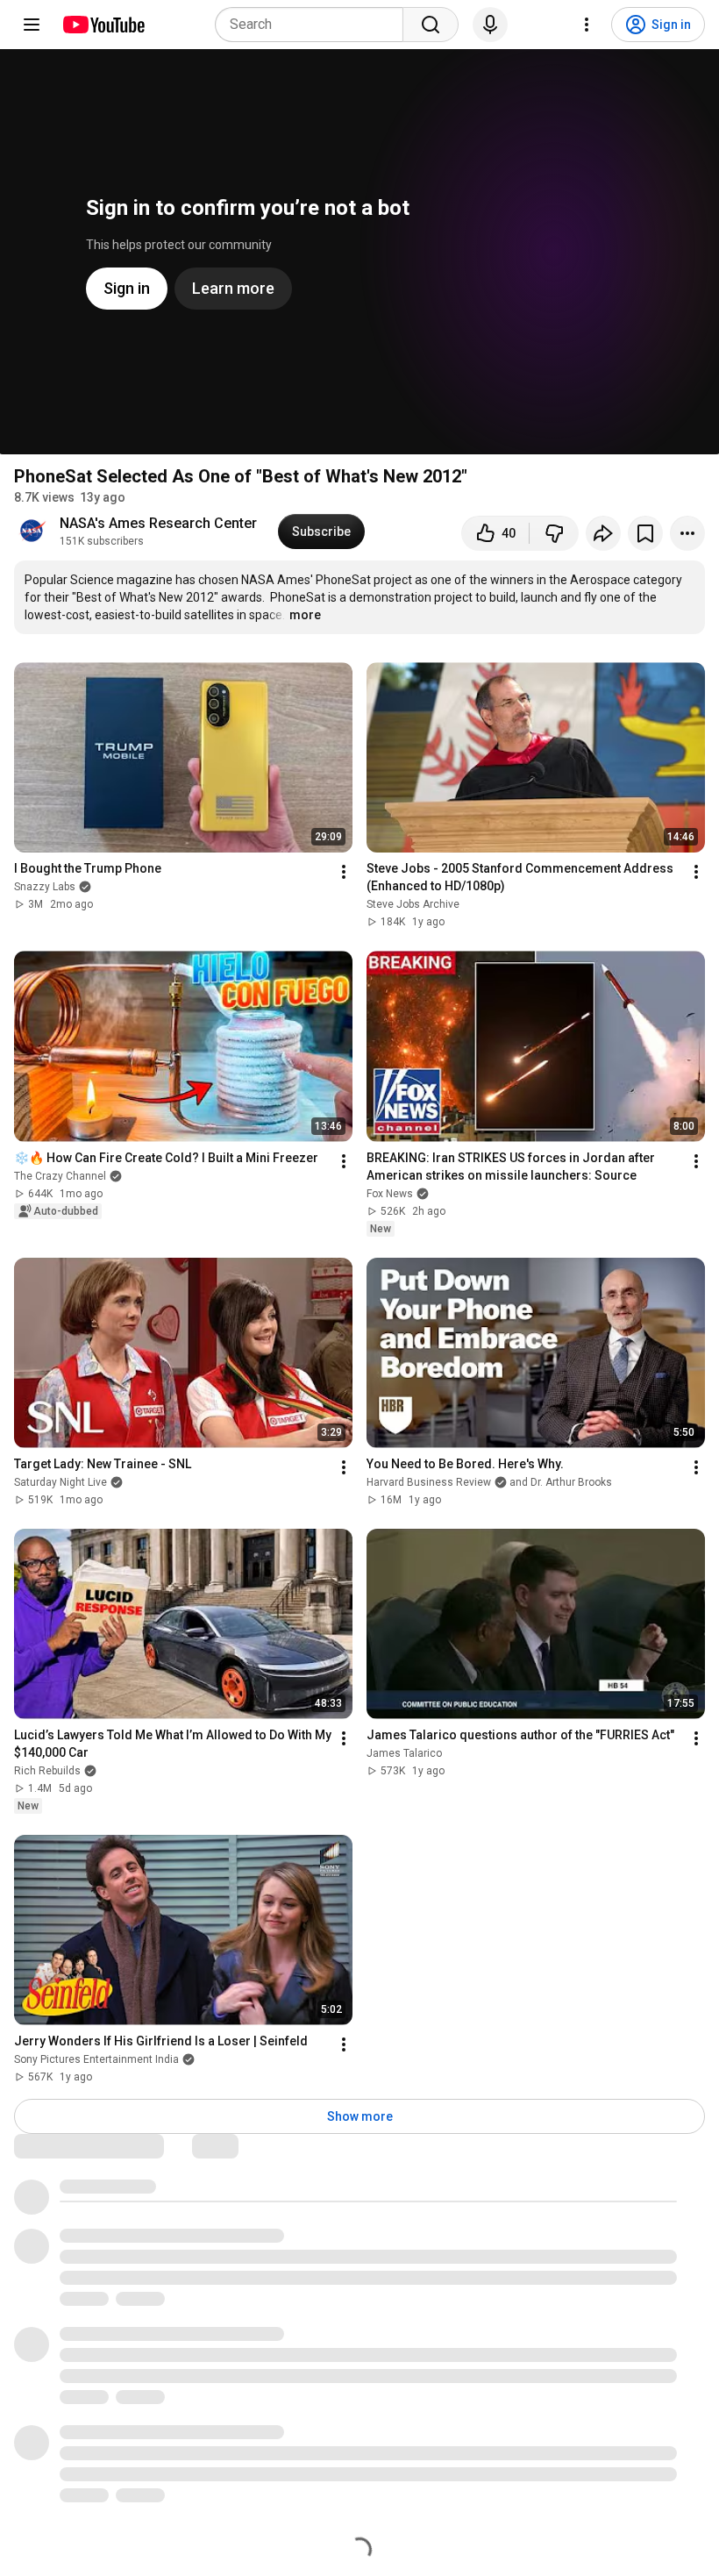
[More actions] (687, 533)
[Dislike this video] (554, 533)
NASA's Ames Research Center (158, 523)
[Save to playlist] (645, 533)
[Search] (431, 25)
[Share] (603, 533)
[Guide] (32, 25)
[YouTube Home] (103, 25)
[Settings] (587, 25)
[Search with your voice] (490, 25)
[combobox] (314, 25)
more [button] (305, 615)
